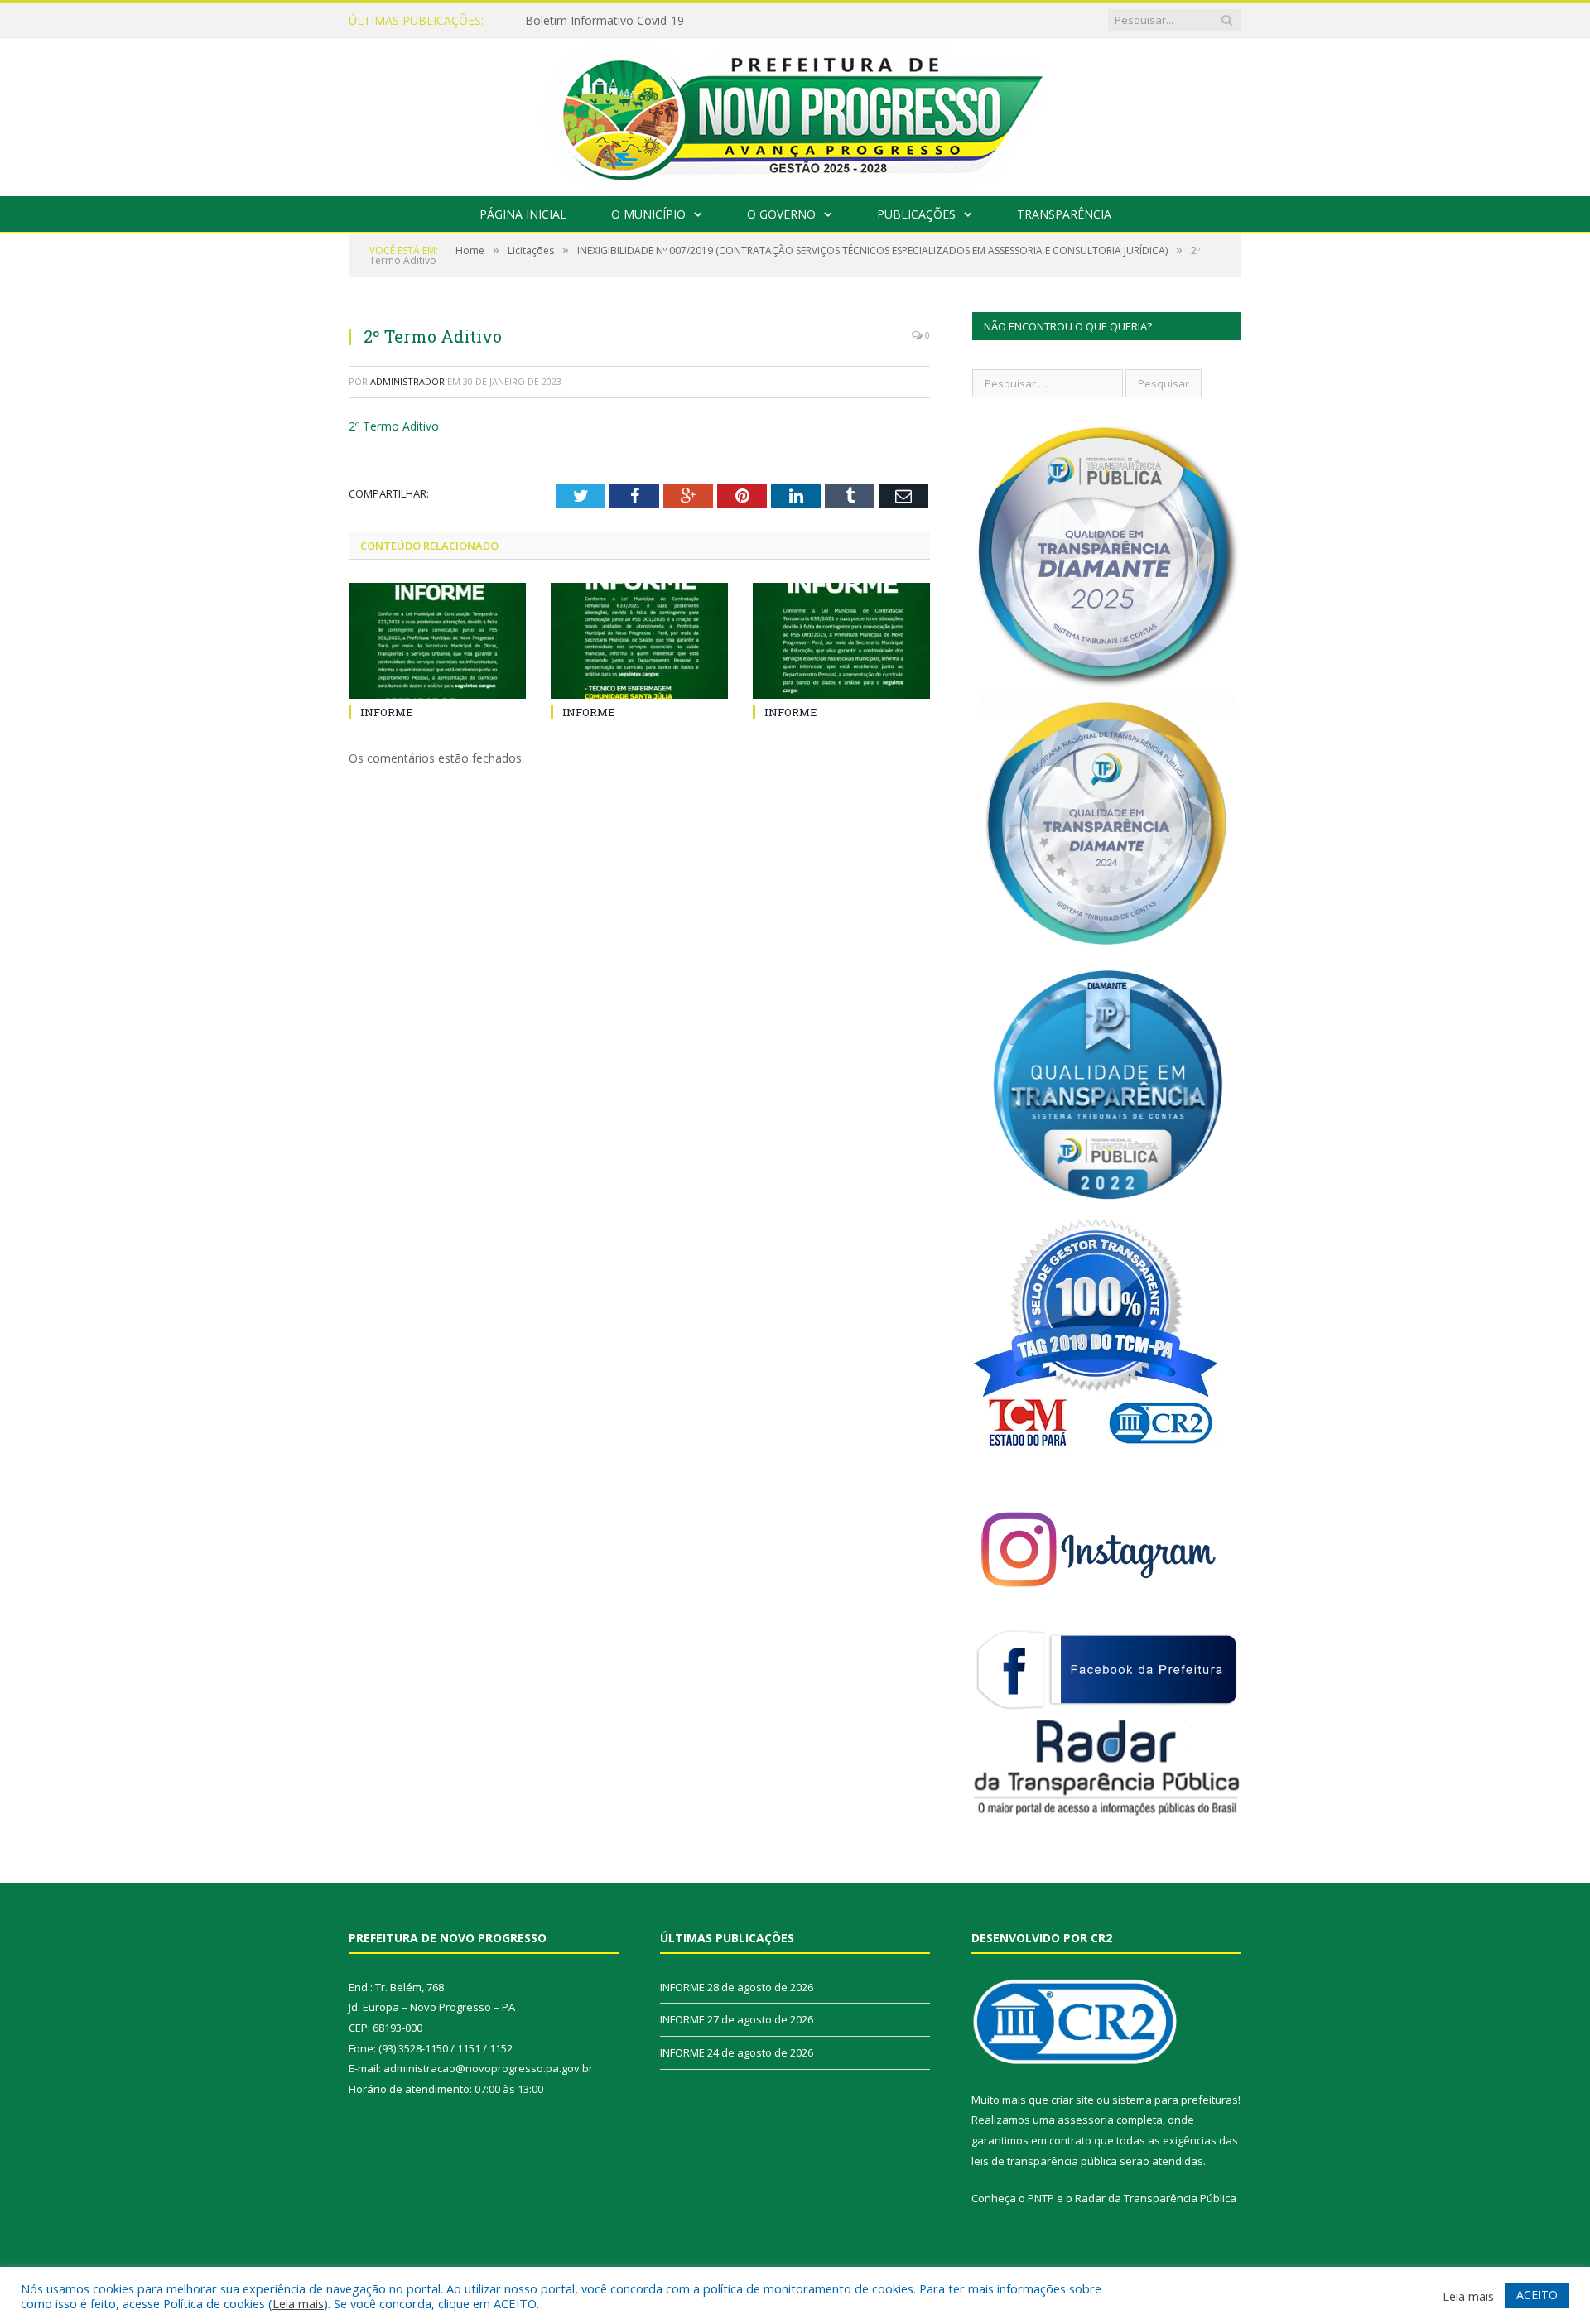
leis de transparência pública (1044, 2161)
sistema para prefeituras (1175, 2100)
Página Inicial (523, 214)
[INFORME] (437, 641)
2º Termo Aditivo (394, 426)
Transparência (1064, 214)
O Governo (781, 214)
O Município (648, 214)
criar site (1072, 2100)
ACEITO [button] (1537, 2295)
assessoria (1086, 2120)
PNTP (1041, 2198)
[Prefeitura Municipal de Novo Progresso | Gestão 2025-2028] (795, 113)
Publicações (916, 214)
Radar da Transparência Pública (1156, 2198)
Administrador (407, 381)
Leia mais (298, 2303)
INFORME (552, 21)
